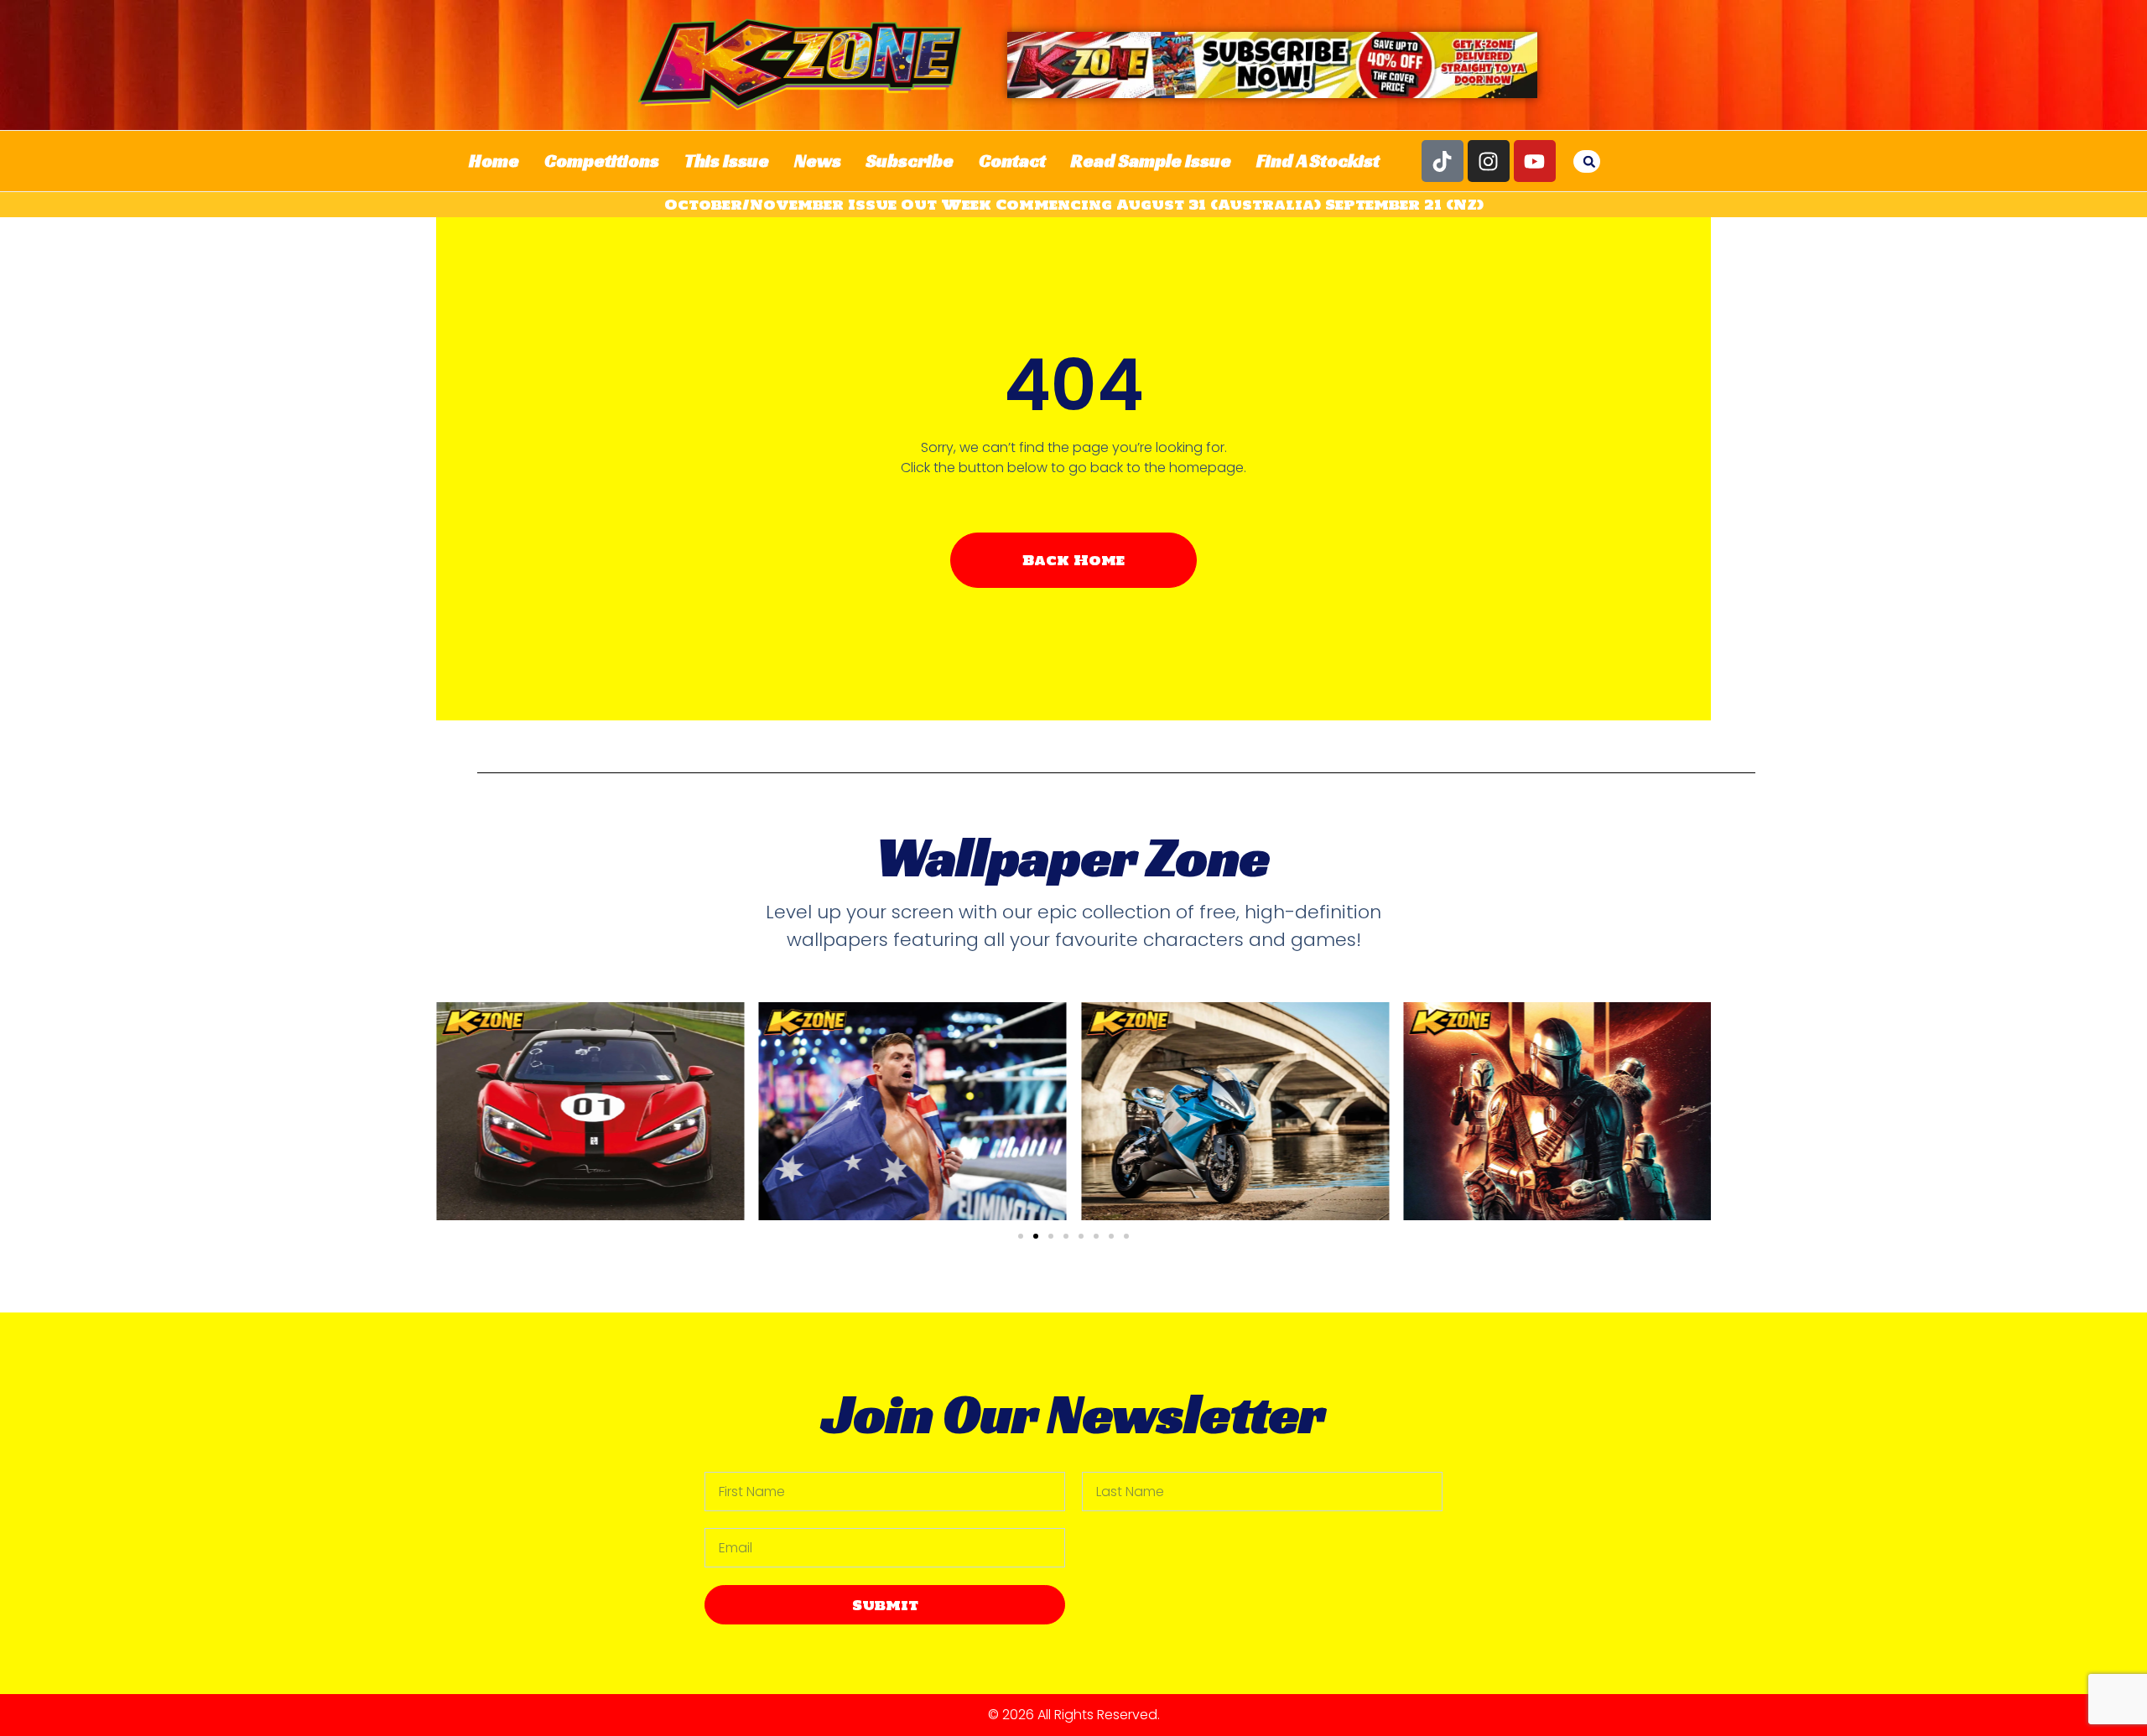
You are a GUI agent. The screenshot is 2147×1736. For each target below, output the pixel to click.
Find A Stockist (1318, 161)
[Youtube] (1535, 161)
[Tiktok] (1443, 161)
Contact (1012, 161)
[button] (1589, 162)
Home (494, 161)
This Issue (727, 161)
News (818, 161)
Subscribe (910, 161)
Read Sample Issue (1151, 161)
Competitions (602, 161)
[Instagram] (1489, 161)
